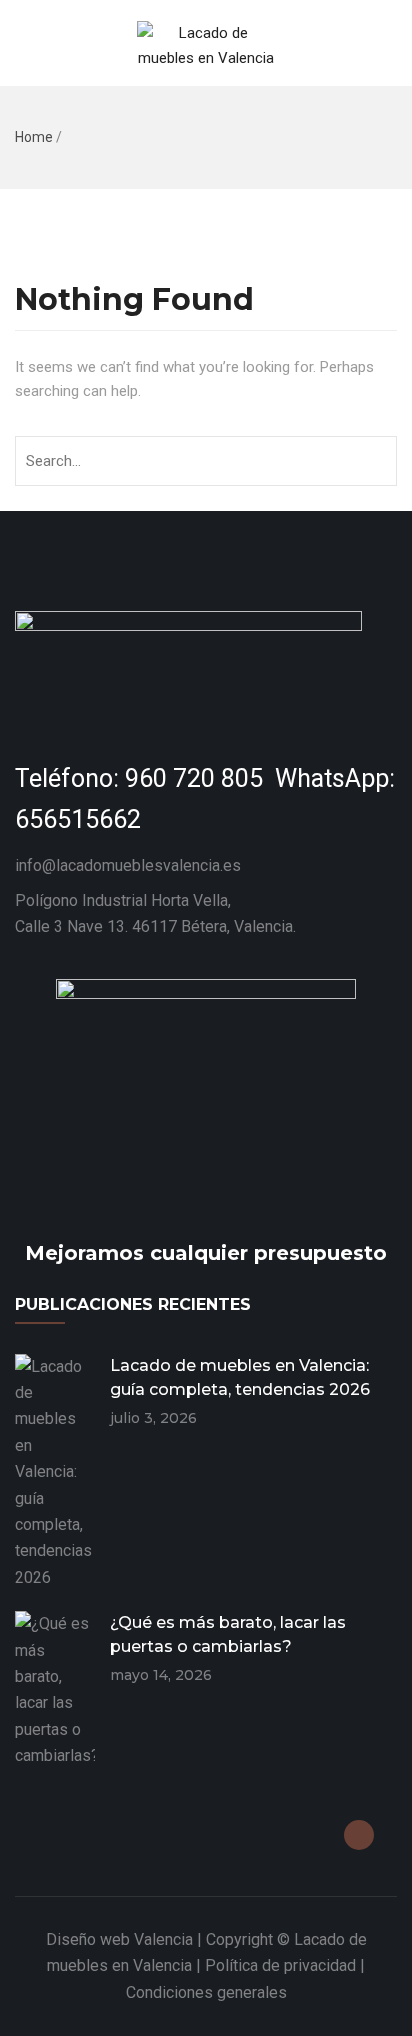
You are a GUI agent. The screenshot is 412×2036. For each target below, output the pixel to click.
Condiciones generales (206, 1992)
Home (34, 137)
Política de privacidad (280, 1965)
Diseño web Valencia (119, 1939)
